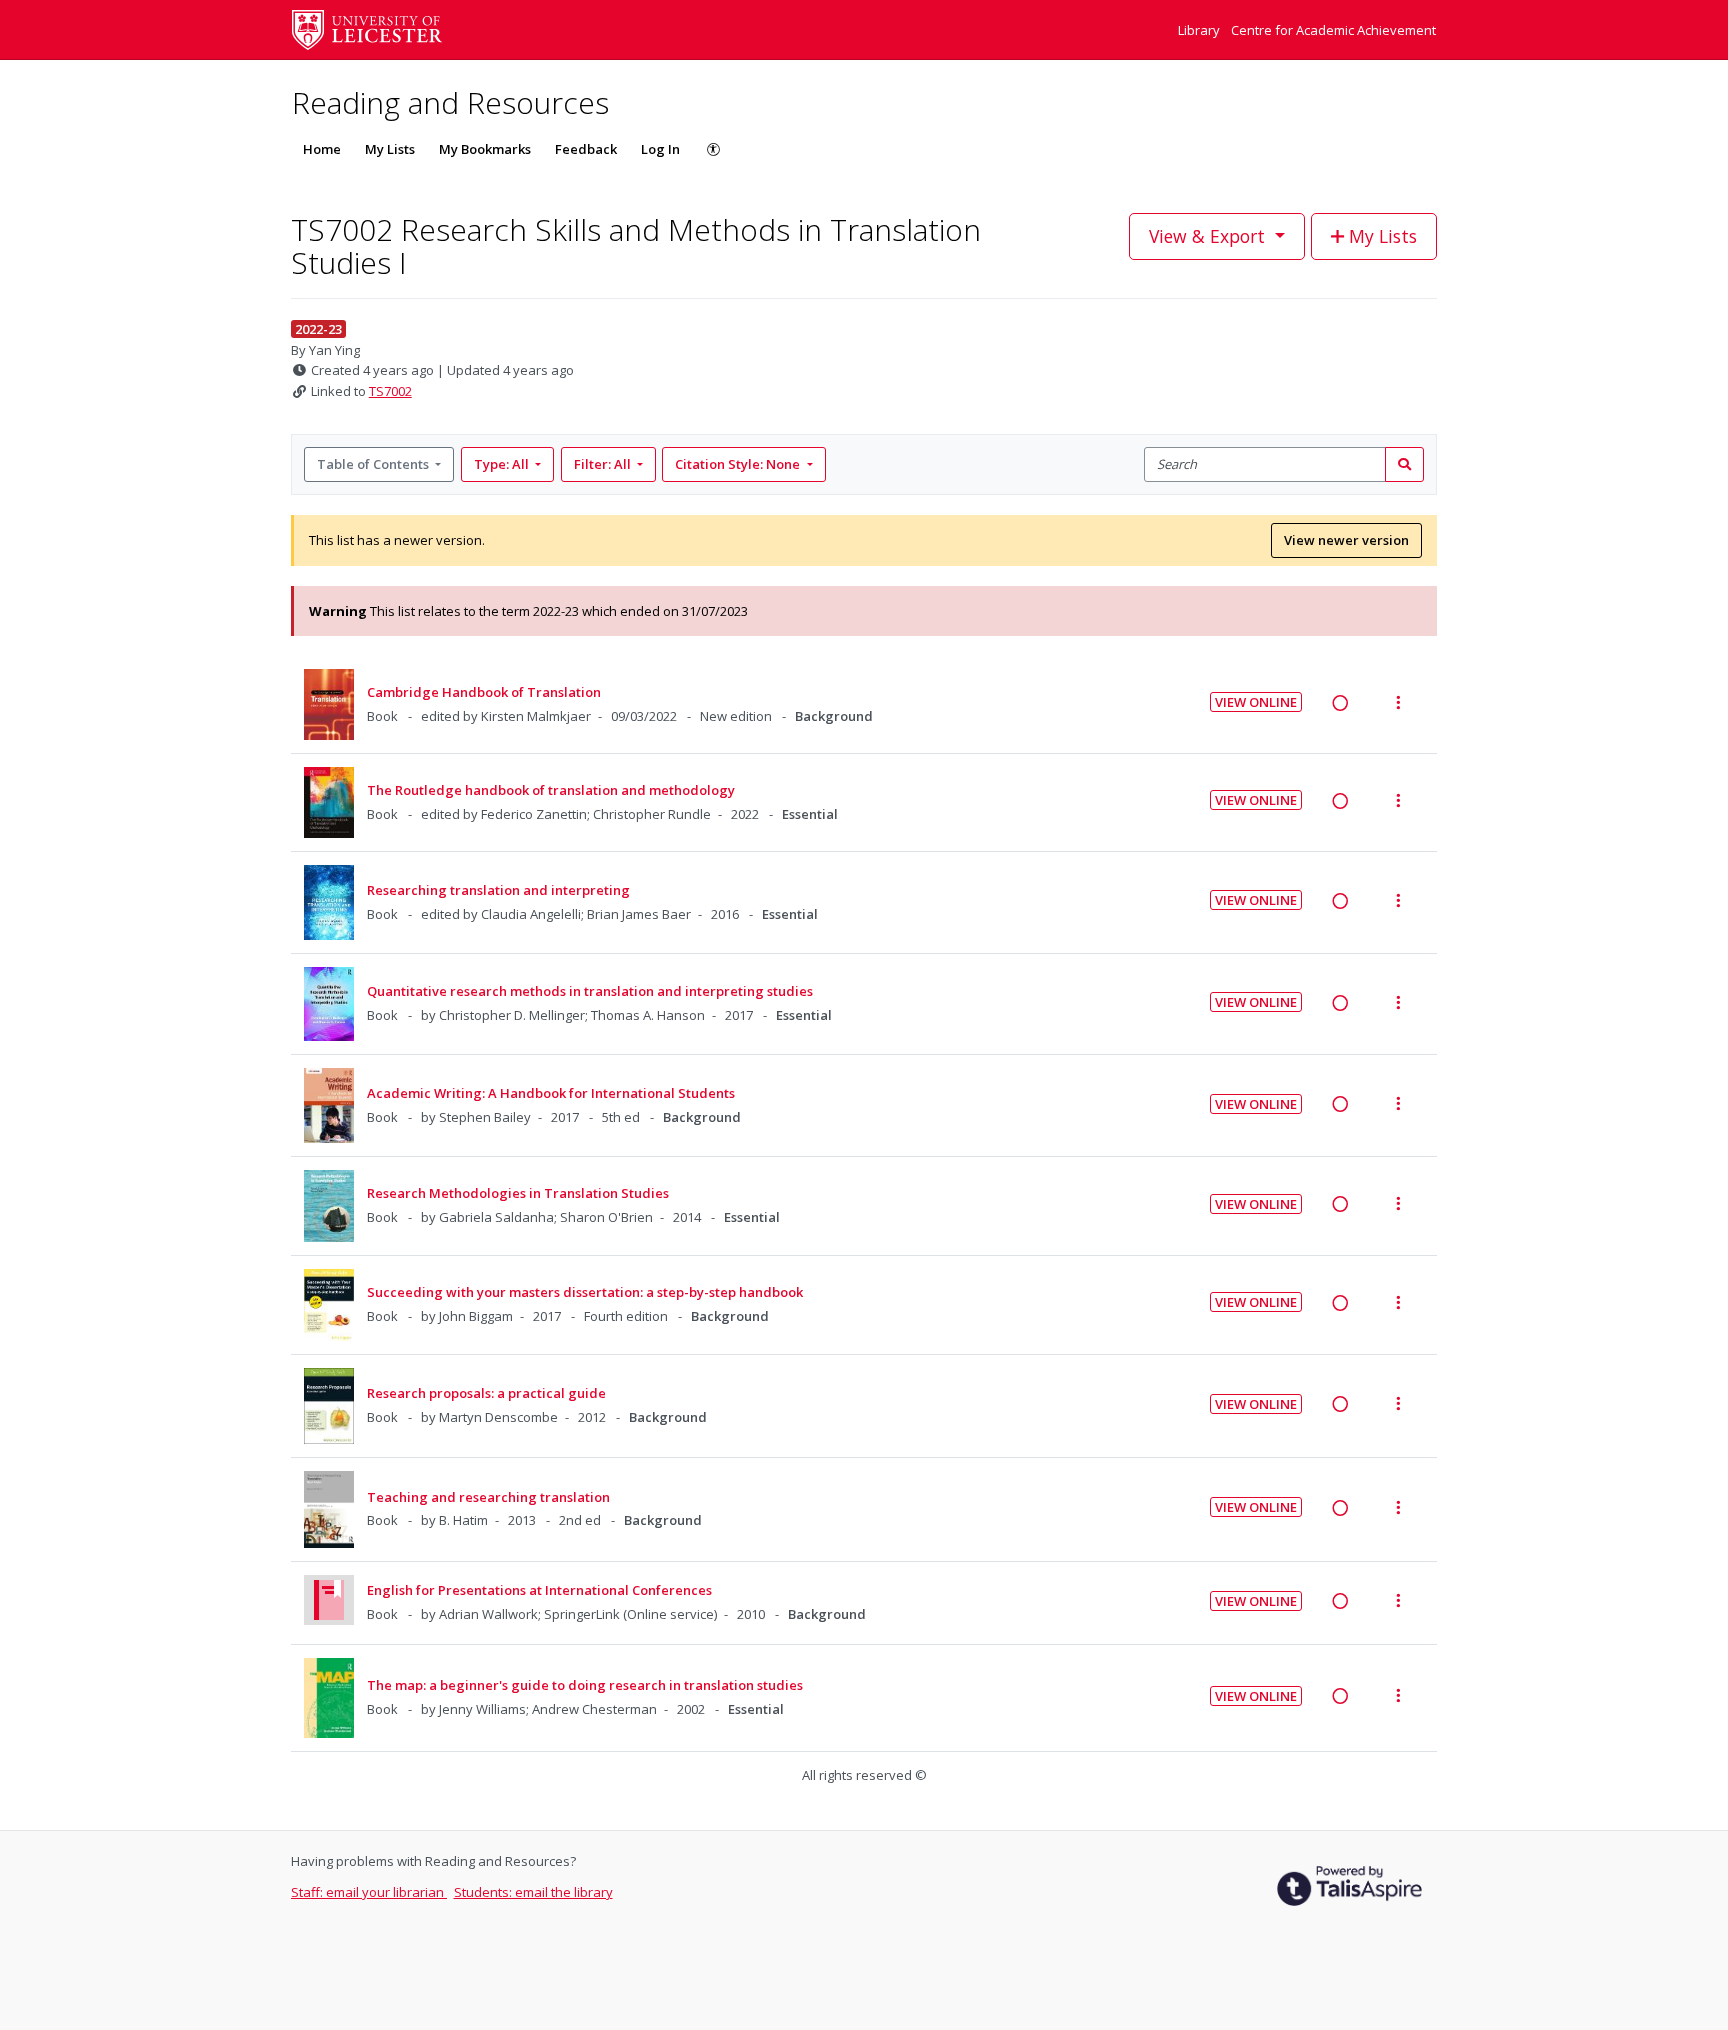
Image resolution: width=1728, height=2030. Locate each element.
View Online (1256, 702)
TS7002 (390, 391)
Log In (660, 149)
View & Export (1207, 236)
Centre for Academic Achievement (1333, 30)
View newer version (1346, 540)
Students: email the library (533, 1892)
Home (322, 149)
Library (1200, 30)
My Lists (390, 149)
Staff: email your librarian (369, 1892)
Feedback (586, 149)
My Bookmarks (485, 149)
